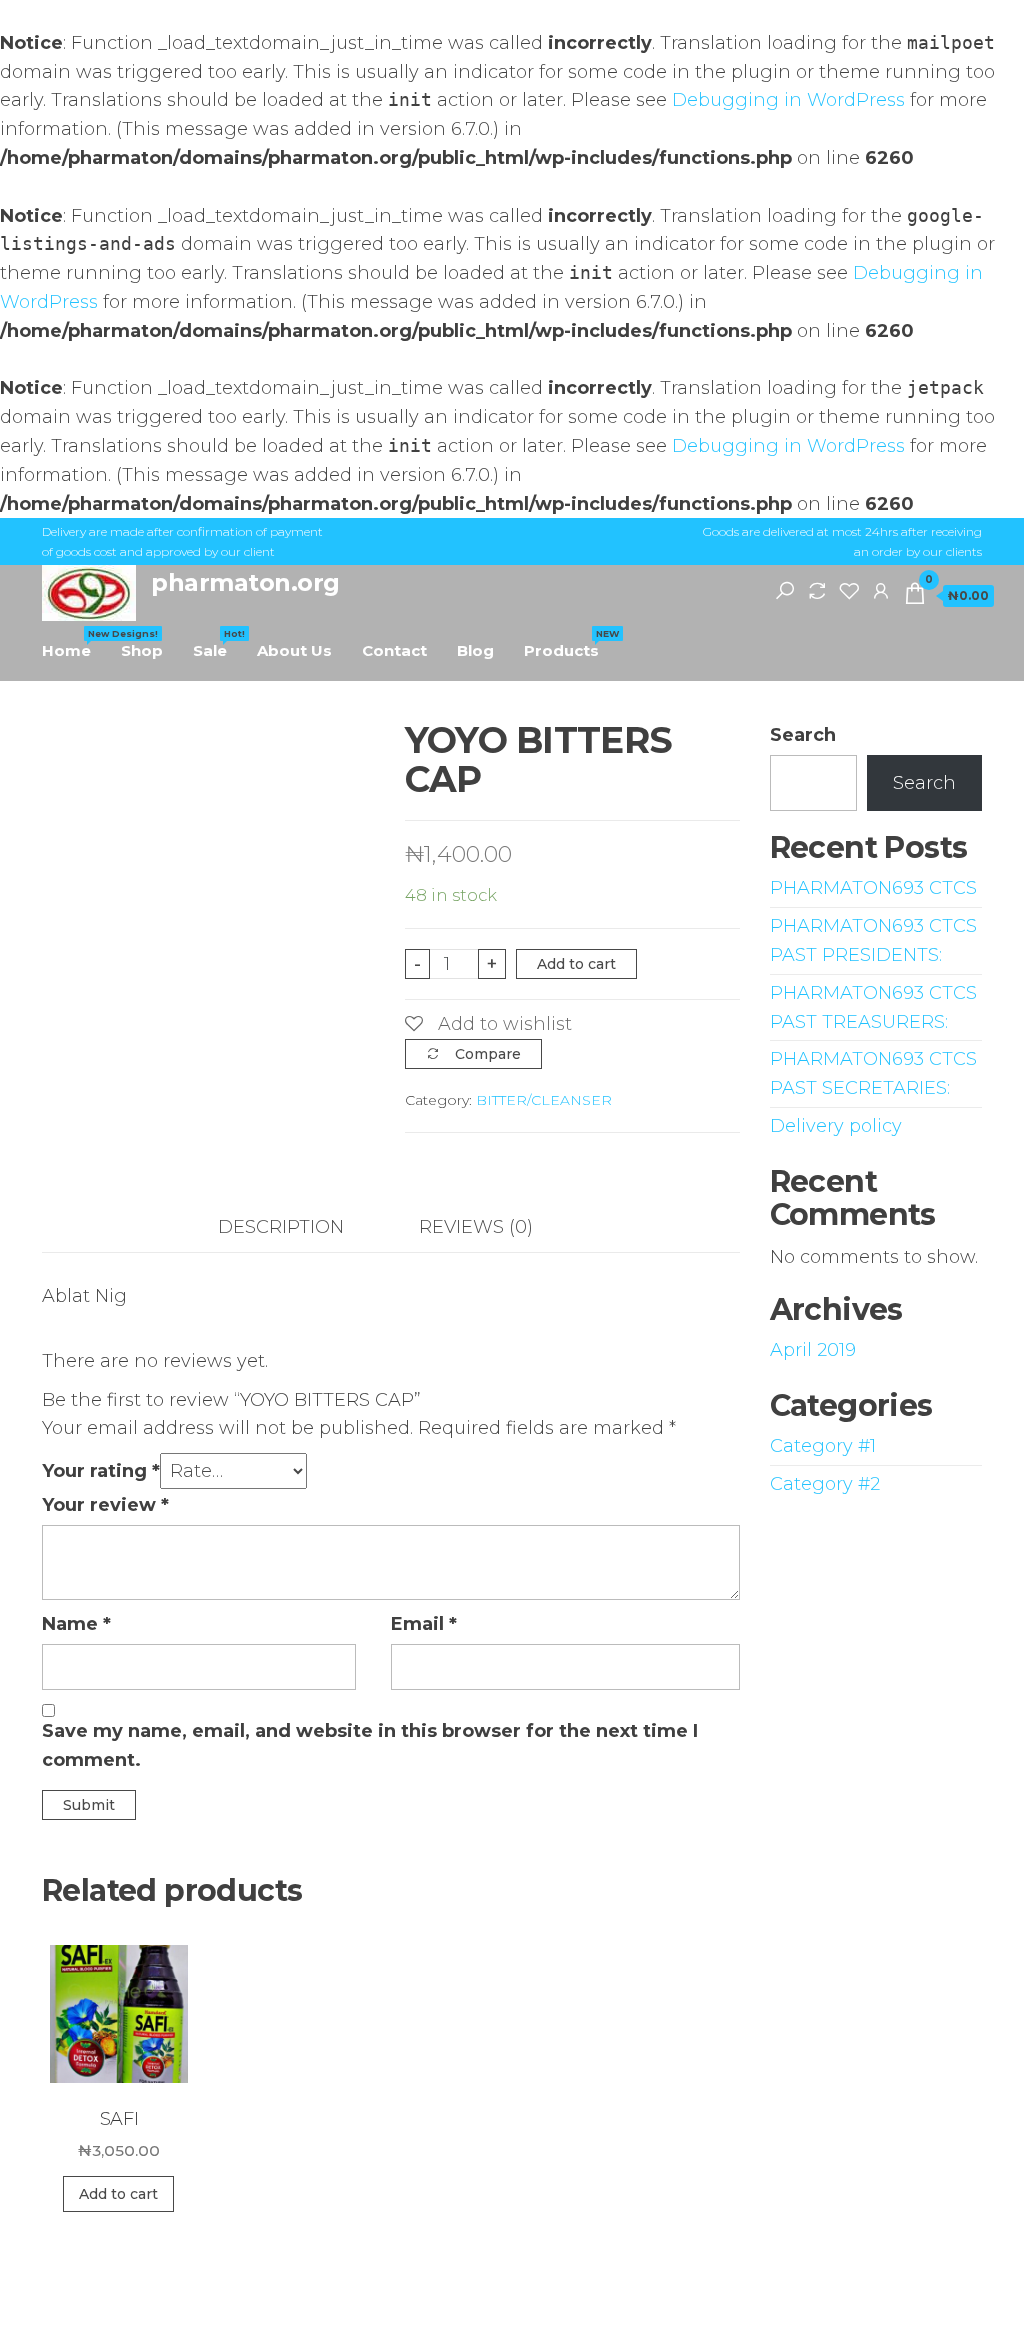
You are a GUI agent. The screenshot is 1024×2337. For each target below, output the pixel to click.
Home (74, 644)
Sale (217, 644)
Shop (142, 650)
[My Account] (881, 590)
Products (569, 644)
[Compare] (817, 590)
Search (803, 735)
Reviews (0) (476, 1227)
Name (76, 1624)
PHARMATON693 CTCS (873, 888)
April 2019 (813, 1350)
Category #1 (823, 1446)
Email (424, 1624)
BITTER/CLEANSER (544, 1100)
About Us (294, 650)
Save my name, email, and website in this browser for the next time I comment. (370, 1745)
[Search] (785, 590)
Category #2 (825, 1484)
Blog (475, 650)
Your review (105, 1505)
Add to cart (576, 964)
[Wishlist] (849, 590)
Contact (394, 650)
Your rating (101, 1471)
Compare (488, 1054)
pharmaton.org (245, 582)
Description (281, 1227)
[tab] (296, 1227)
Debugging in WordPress (788, 100)
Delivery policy (836, 1126)
